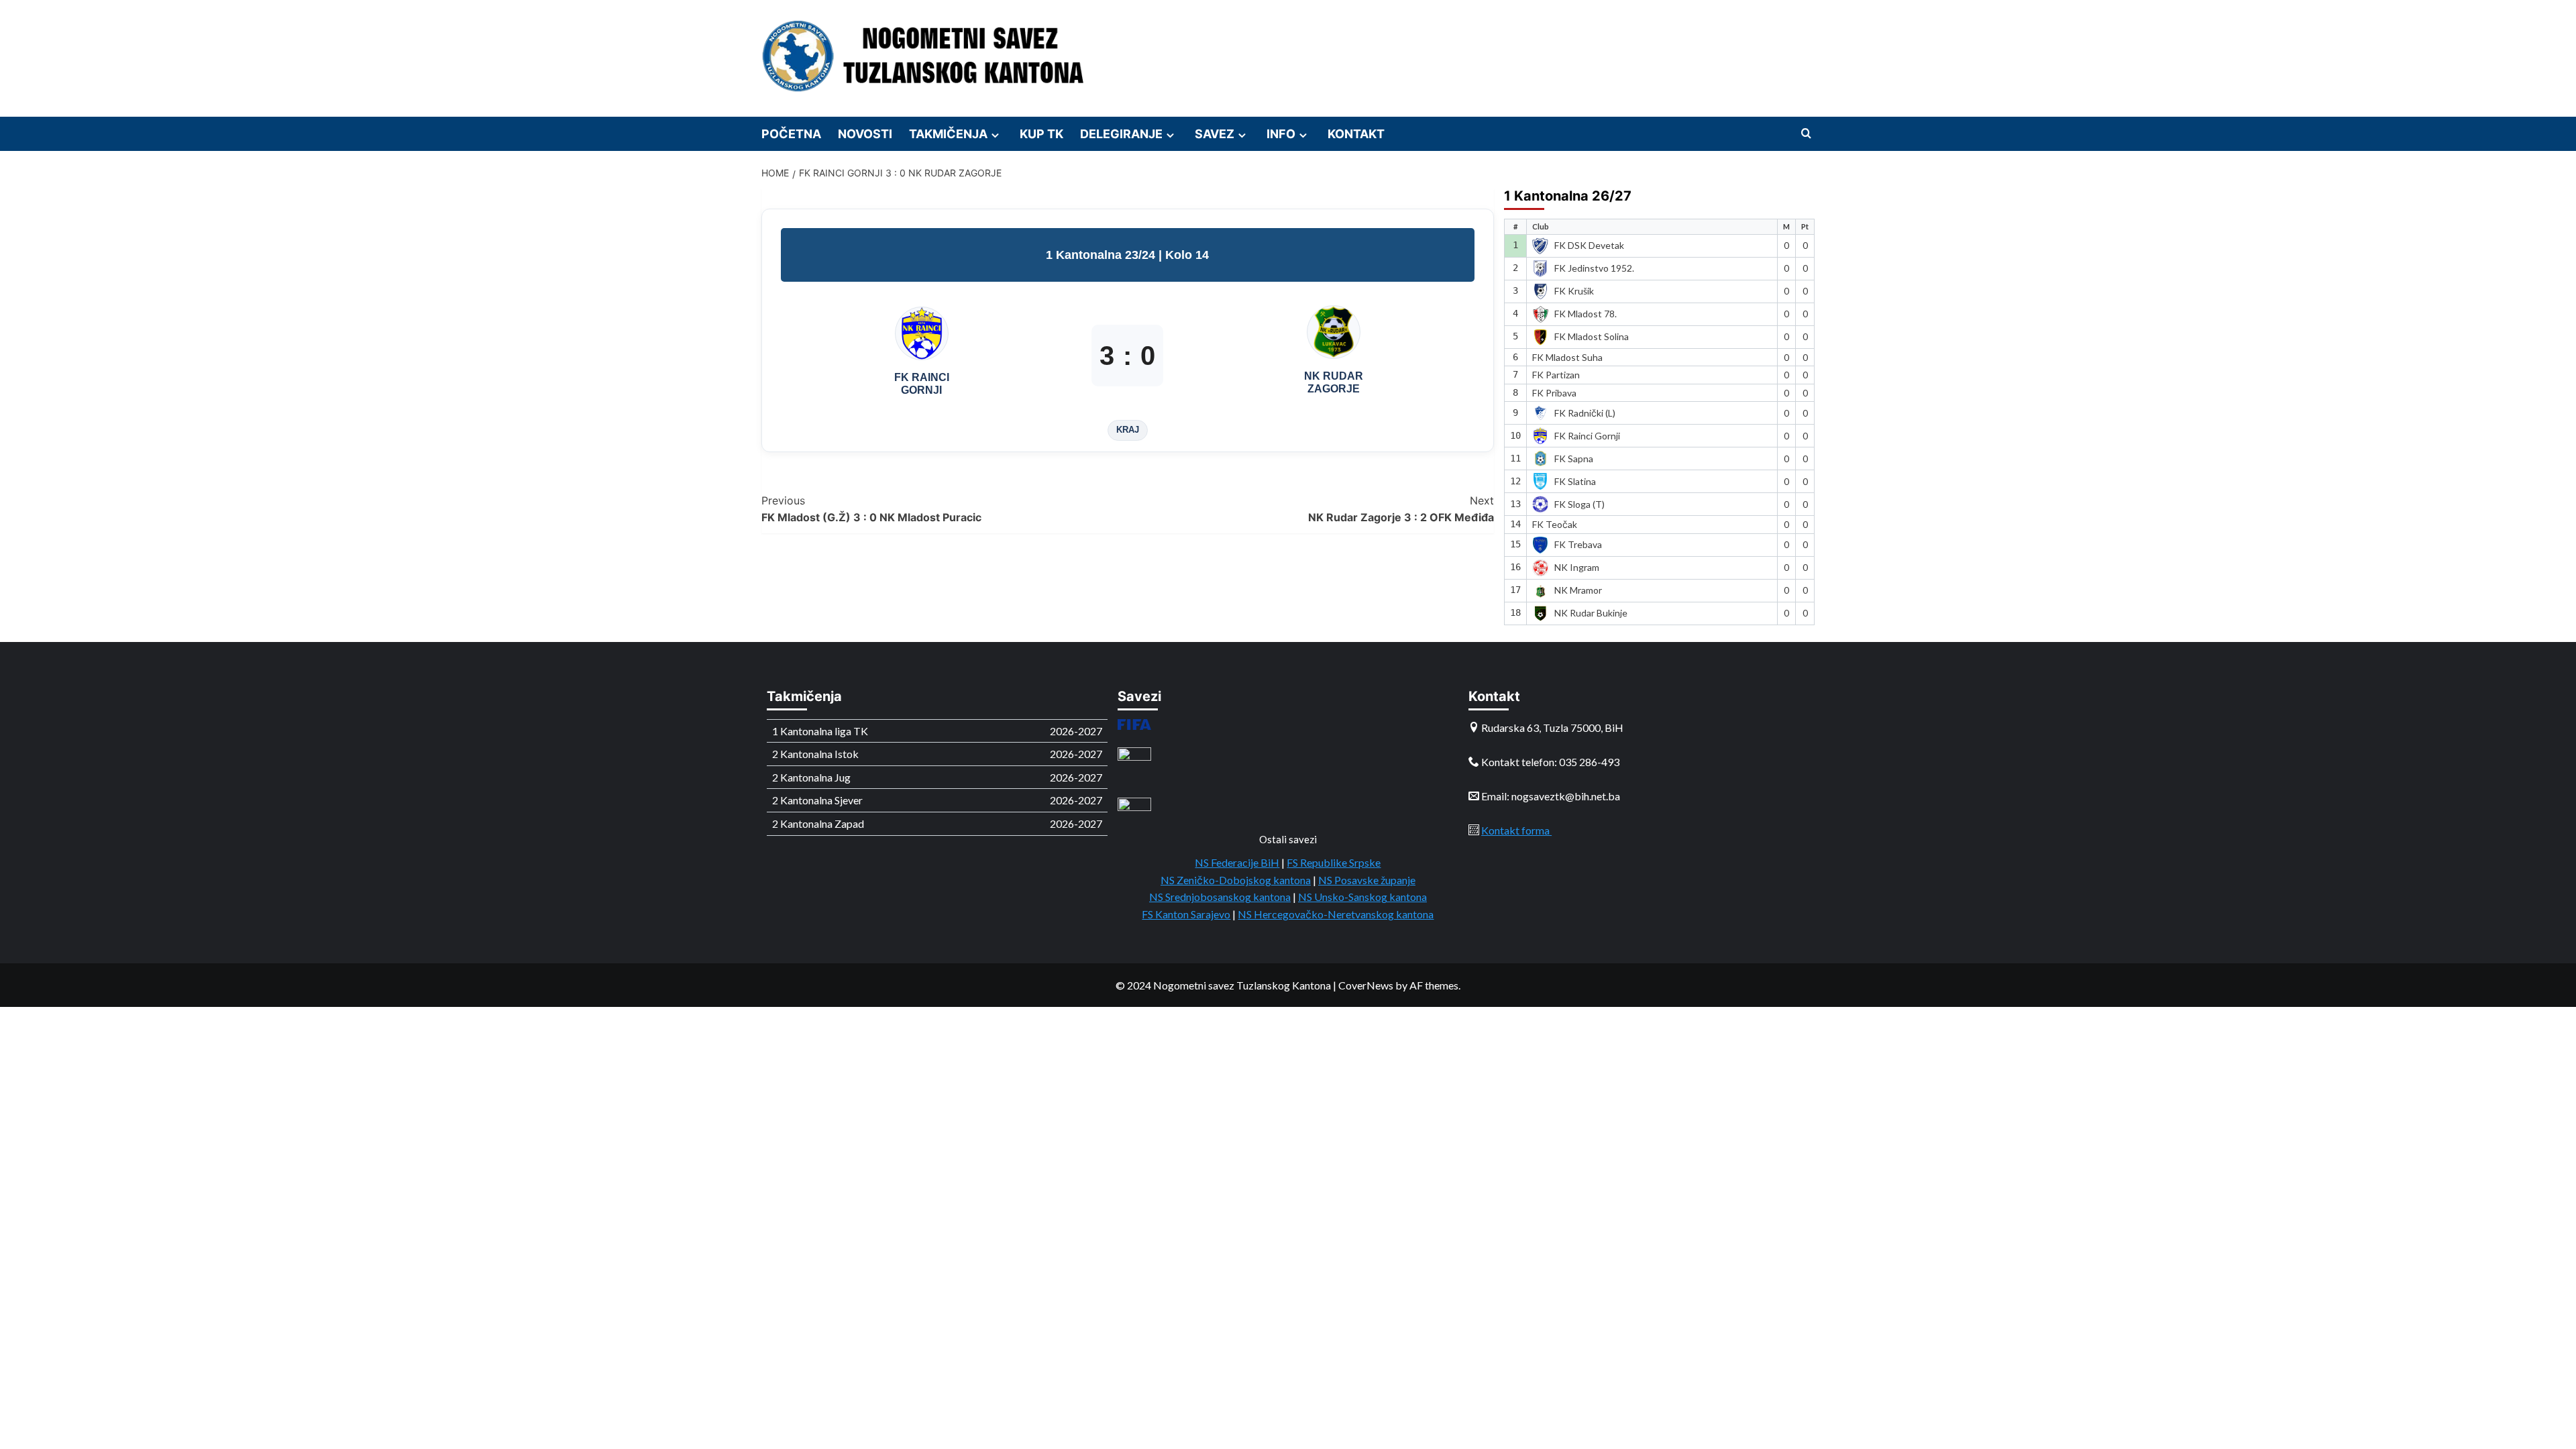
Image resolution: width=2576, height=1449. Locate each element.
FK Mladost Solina (1592, 336)
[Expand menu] (995, 135)
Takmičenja (948, 134)
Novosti (865, 134)
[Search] (1806, 134)
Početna (791, 134)
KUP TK (1041, 134)
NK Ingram (1577, 567)
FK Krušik (1574, 291)
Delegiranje (1121, 134)
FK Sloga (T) (1579, 504)
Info (1281, 134)
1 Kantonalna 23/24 (1102, 255)
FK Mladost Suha (1567, 357)
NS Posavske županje (1367, 880)
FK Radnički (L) (1585, 413)
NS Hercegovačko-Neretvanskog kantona (1336, 914)
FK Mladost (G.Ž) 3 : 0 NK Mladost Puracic (871, 509)
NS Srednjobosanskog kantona (1220, 897)
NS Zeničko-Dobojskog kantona (1236, 880)
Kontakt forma (1516, 830)
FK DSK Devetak (1589, 245)
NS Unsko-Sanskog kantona (1362, 897)
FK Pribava (1554, 393)
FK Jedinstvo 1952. (1594, 268)
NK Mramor (1578, 590)
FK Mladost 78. (1586, 314)
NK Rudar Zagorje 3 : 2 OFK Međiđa (1401, 509)
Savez (1215, 134)
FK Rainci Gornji (1587, 436)
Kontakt (1356, 134)
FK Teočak (1555, 524)
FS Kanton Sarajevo (1186, 914)
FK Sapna (1574, 459)
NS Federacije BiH (1237, 862)
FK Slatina (1575, 481)
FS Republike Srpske (1334, 862)
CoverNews (1366, 985)
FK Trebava (1578, 544)
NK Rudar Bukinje (1591, 613)
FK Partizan (1556, 375)
